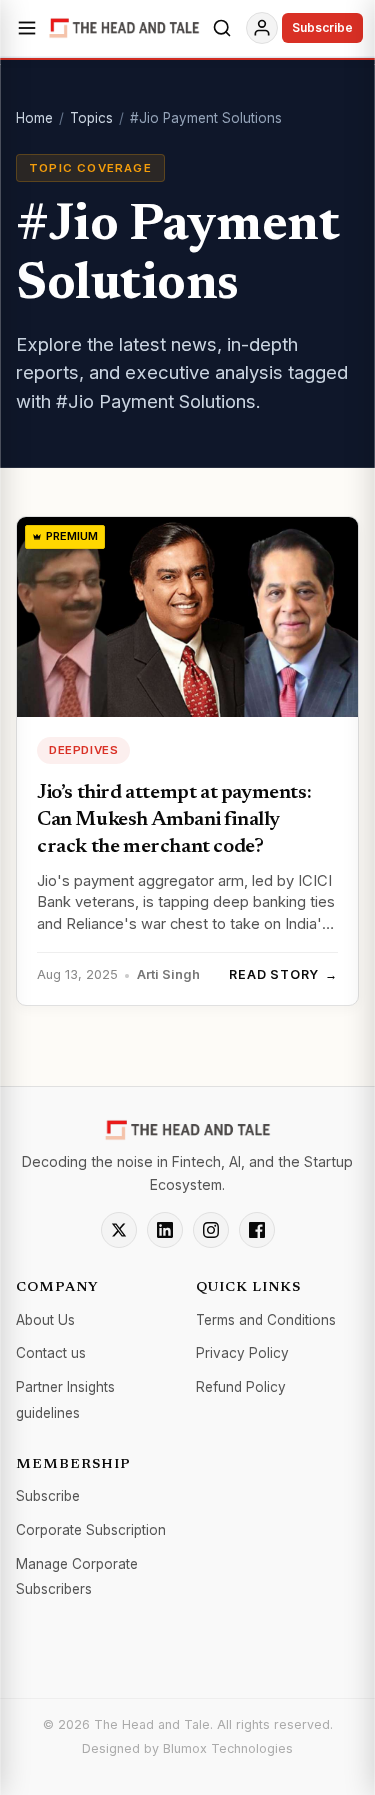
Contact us (51, 1353)
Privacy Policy (242, 1353)
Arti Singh (168, 974)
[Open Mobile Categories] (27, 28)
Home (34, 118)
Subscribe (322, 27)
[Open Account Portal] (262, 28)
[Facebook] (257, 1230)
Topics (91, 118)
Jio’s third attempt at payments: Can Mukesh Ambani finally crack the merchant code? (174, 820)
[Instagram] (211, 1230)
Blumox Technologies (228, 1748)
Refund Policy (241, 1387)
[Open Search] (222, 28)
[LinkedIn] (165, 1230)
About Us (45, 1320)
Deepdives (83, 750)
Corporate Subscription (91, 1530)
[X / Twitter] (119, 1230)
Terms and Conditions (266, 1320)
